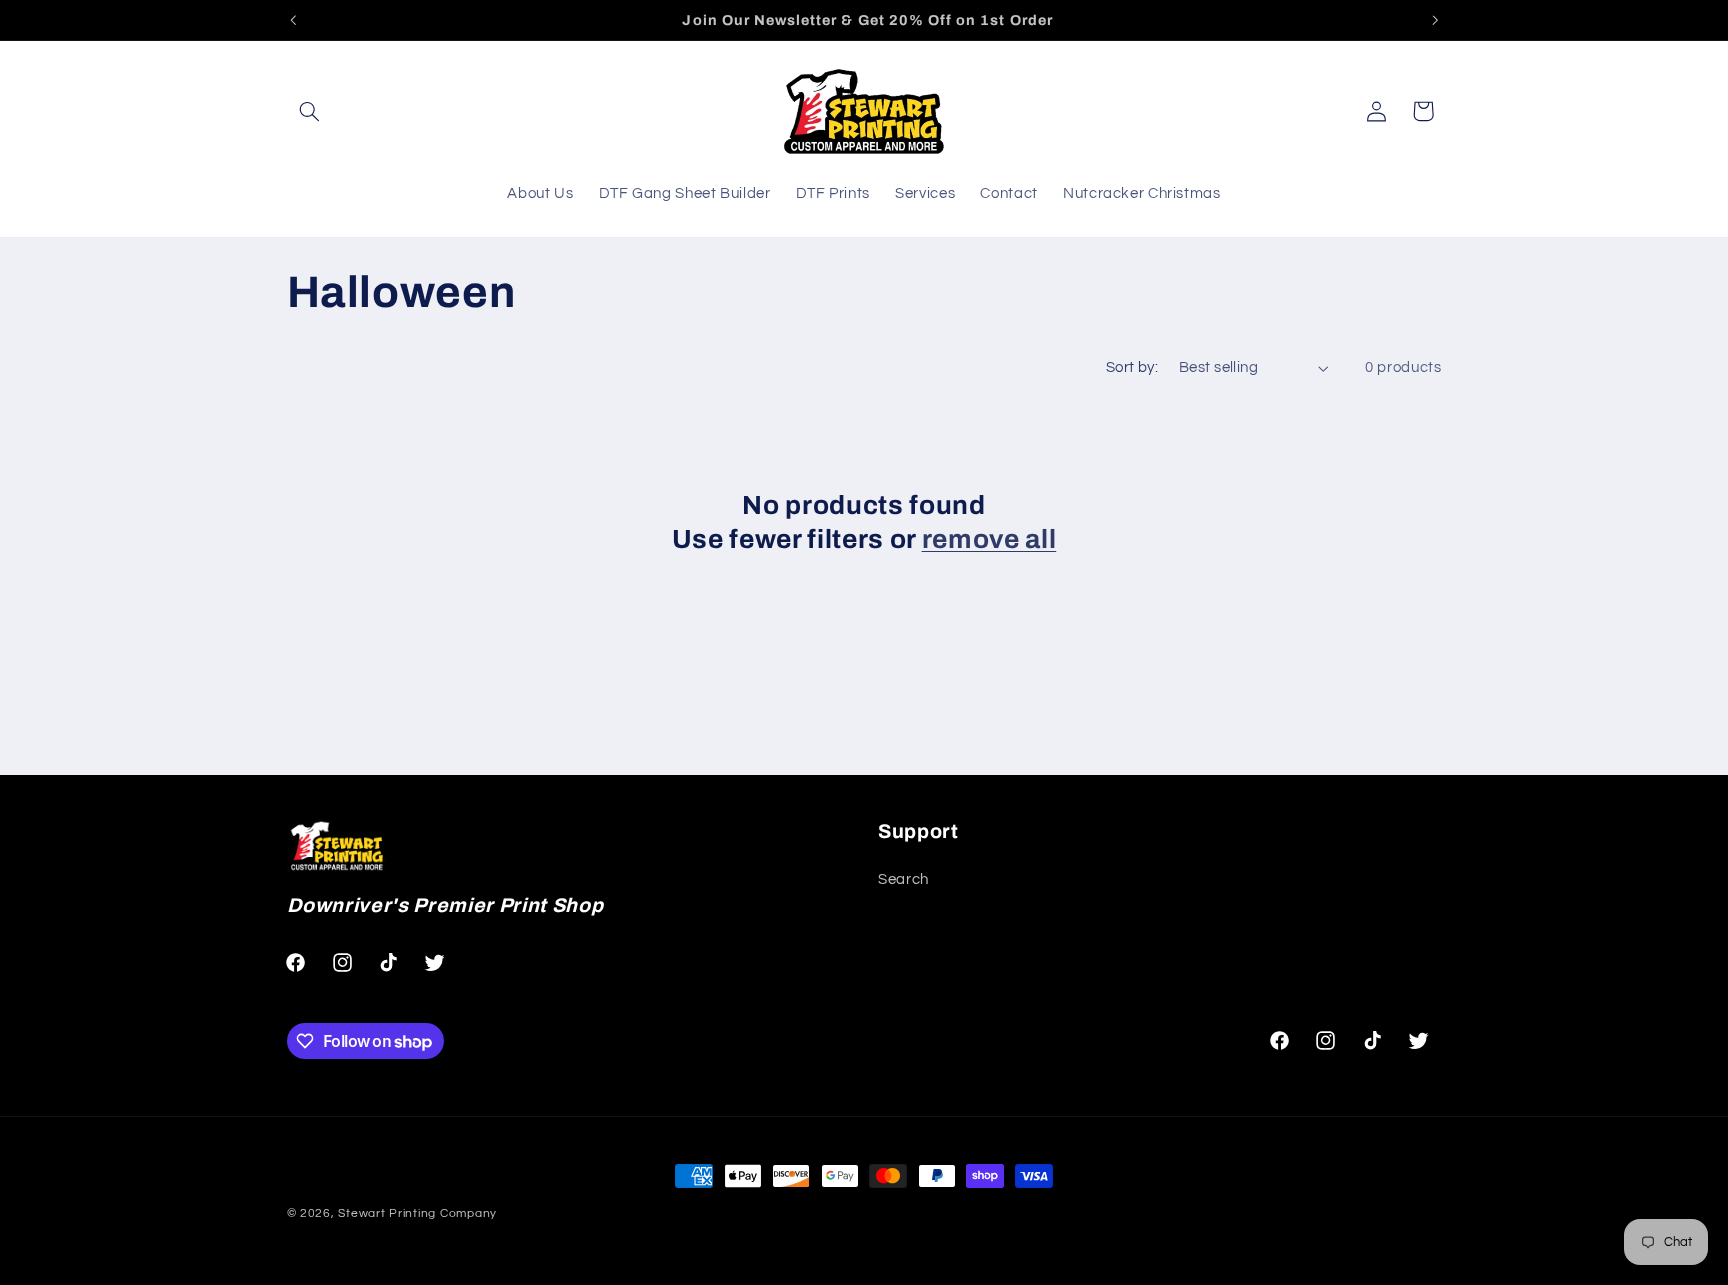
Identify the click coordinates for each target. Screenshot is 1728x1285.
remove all (989, 539)
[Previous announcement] (293, 20)
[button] (310, 111)
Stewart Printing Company (417, 1213)
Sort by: (1132, 367)
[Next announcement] (1435, 20)
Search (903, 879)
